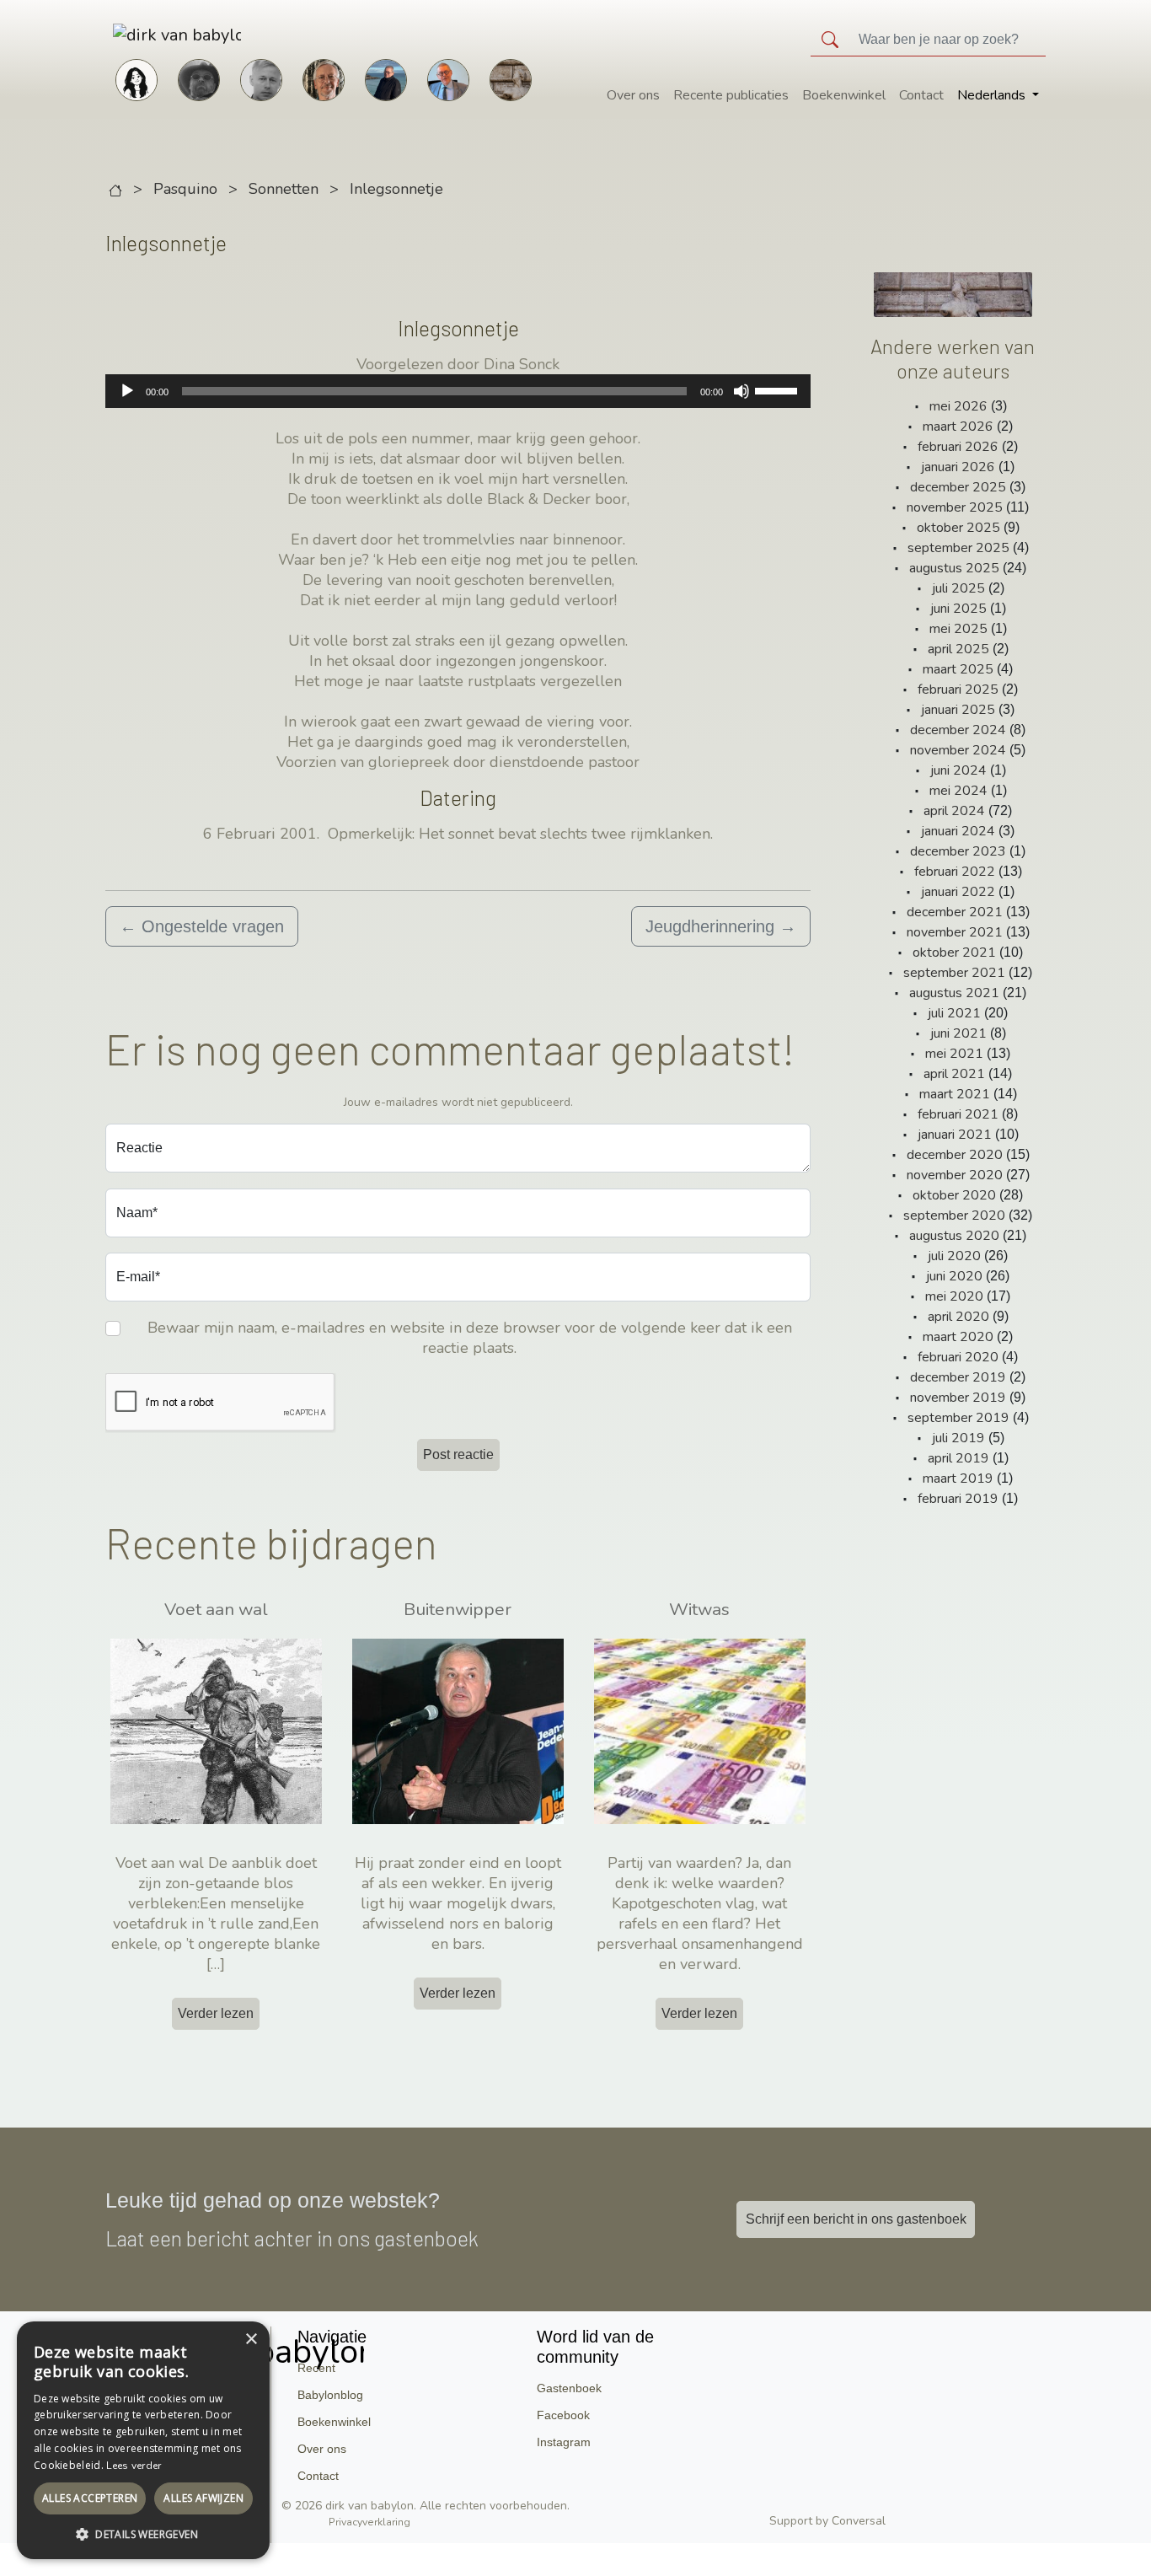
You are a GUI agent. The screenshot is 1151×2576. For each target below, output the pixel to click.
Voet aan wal (216, 1609)
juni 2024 (958, 770)
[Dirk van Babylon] (386, 78)
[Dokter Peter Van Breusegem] (448, 78)
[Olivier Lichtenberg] (261, 78)
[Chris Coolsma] (324, 78)
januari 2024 (958, 831)
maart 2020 (958, 1337)
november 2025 (955, 507)
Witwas (699, 1609)
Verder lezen (216, 2013)
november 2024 (958, 750)
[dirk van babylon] (145, 35)
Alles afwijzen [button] (203, 2498)
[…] (216, 1964)
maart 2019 (958, 1479)
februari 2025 (958, 690)
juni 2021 (958, 1033)
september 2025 (958, 548)
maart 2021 (955, 1094)
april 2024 (954, 811)
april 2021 (954, 1074)
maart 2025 (958, 669)
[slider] (779, 389)
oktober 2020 (954, 1195)
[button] (143, 2534)
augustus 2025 (954, 568)
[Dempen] (741, 391)
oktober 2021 (954, 953)
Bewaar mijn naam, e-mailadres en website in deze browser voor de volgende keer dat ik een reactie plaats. (470, 1338)
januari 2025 (958, 710)
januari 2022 (958, 892)
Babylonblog (330, 2395)
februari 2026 (958, 447)
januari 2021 (955, 1135)
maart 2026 (958, 427)
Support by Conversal (827, 2521)
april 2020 (958, 1317)
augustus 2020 (954, 1236)
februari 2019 (958, 1499)
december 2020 (955, 1155)
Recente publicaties (731, 95)
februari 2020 (958, 1357)
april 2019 (958, 1458)
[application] (458, 391)
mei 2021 (954, 1054)
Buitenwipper (458, 1609)
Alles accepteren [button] (90, 2498)
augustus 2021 (954, 993)
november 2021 (955, 932)
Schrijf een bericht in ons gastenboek (856, 2219)
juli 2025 (958, 588)
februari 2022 (955, 872)
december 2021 (955, 912)
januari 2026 (958, 467)
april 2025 (958, 649)
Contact (921, 95)
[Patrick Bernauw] (199, 78)
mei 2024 (958, 791)
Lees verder (134, 2466)
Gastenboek (569, 2388)
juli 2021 (954, 1013)
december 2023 (958, 851)
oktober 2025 (958, 528)
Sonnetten (284, 189)
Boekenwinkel (844, 95)
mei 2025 (958, 629)
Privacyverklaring (369, 2522)
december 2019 (958, 1377)
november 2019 (958, 1398)
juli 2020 (954, 1256)
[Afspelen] (127, 391)
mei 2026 (958, 406)
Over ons (633, 95)
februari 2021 (958, 1114)
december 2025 (958, 487)
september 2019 (958, 1418)
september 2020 (954, 1216)
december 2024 (958, 730)
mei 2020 (954, 1296)
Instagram (564, 2442)
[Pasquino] (511, 78)
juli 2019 (958, 1438)
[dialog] (143, 2440)
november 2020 (955, 1175)
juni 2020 (954, 1276)
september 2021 (954, 973)
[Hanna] (137, 78)
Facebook (563, 2415)
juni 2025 (958, 609)
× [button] (251, 2340)
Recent (316, 2368)
